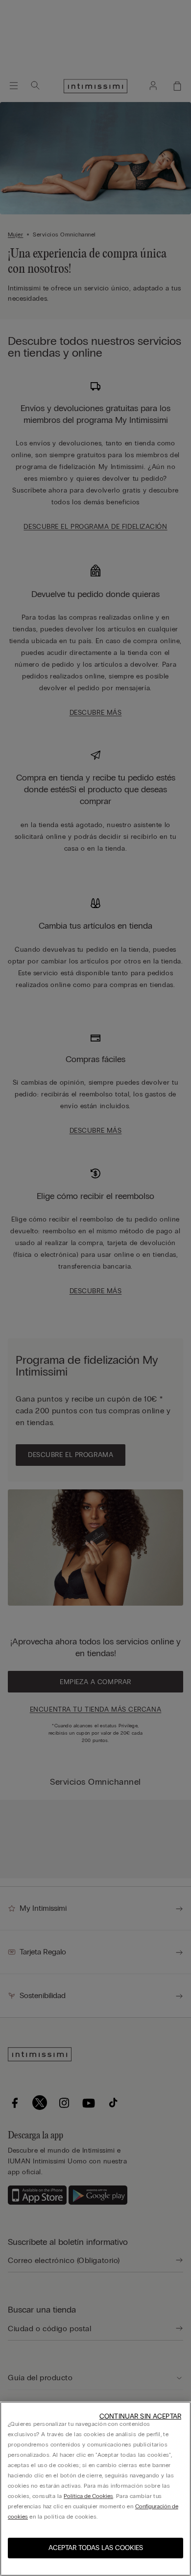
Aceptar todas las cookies (96, 2548)
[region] (95, 2489)
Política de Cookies (88, 2496)
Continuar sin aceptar (140, 2416)
